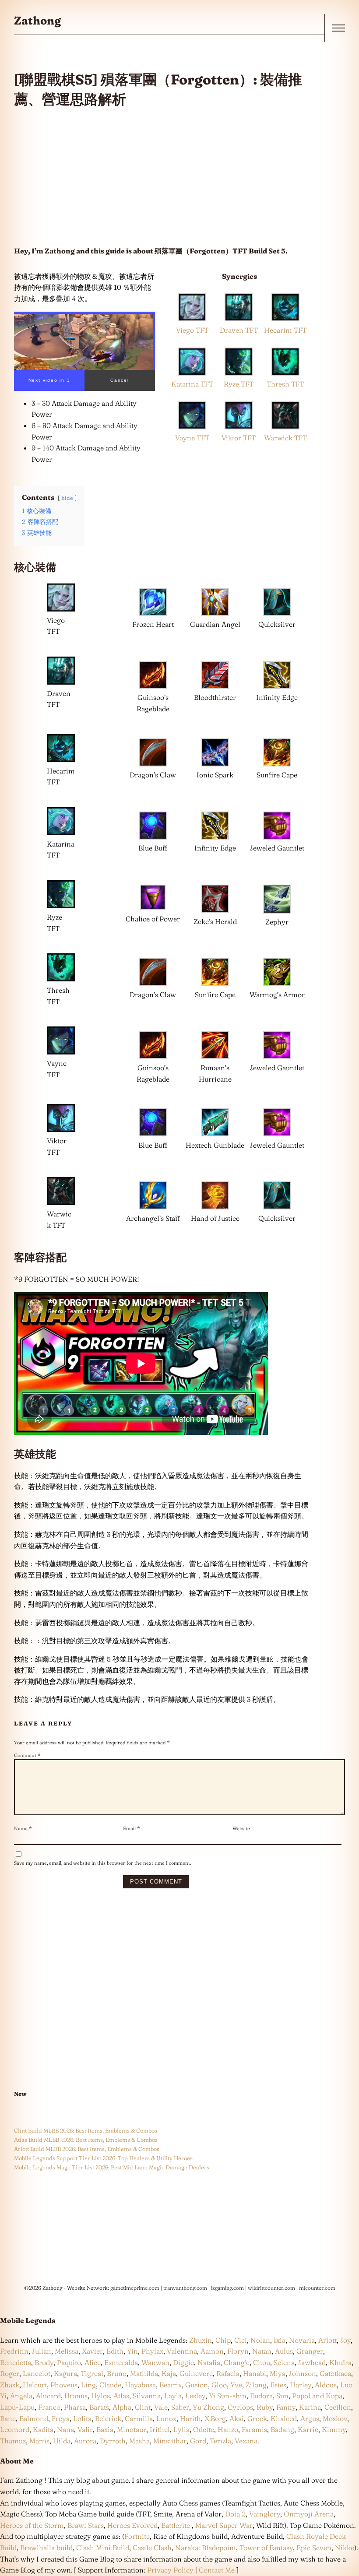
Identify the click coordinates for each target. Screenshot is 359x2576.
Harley (301, 2385)
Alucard (48, 2396)
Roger (10, 2373)
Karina (310, 2407)
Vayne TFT (192, 438)
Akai (237, 2418)
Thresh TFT (285, 384)
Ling (88, 2385)
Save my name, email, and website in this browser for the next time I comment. (102, 1863)
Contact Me (217, 2570)
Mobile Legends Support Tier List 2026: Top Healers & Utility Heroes (103, 2158)
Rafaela (228, 2373)
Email (132, 1828)
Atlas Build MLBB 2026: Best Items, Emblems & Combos (86, 2140)
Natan (262, 2351)
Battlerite (176, 2525)
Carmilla (139, 2418)
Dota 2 (235, 2514)
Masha (139, 2441)
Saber (180, 2407)
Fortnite (137, 2536)
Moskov (335, 2418)
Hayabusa (140, 2385)
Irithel (160, 2429)
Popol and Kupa (317, 2396)
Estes (278, 2385)
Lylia (181, 2429)
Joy (345, 2340)
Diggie (183, 2362)
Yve (236, 2385)
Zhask (10, 2385)
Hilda (62, 2441)
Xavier (92, 2351)
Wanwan (155, 2362)
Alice (93, 2362)
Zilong (256, 2385)
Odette (204, 2429)
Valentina (182, 2351)
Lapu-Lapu (17, 2407)
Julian (42, 2351)
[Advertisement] (162, 177)
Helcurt (35, 2385)
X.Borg (214, 2418)
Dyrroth (113, 2441)
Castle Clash (152, 2548)
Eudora (261, 2396)
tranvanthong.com (185, 2288)
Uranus (76, 2396)
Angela (21, 2396)
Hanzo (228, 2429)
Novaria (302, 2340)
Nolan (260, 2340)
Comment (27, 1755)
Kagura (65, 2373)
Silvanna (147, 2396)
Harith (190, 2418)
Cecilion (338, 2407)
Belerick (108, 2418)
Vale (160, 2407)
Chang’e (237, 2362)
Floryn (238, 2351)
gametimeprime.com (135, 2288)
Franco (49, 2407)
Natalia (209, 2362)
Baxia (105, 2429)
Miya (278, 2373)
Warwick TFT (285, 438)
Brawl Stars (86, 2525)
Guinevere (196, 2373)
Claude (110, 2385)
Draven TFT (239, 330)
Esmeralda (121, 2362)
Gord (198, 2441)
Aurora (85, 2441)
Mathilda (144, 2373)
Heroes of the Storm (32, 2525)
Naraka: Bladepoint (206, 2548)
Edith (115, 2351)
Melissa (67, 2351)
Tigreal (92, 2373)
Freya (61, 2418)
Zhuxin (201, 2340)
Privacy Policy (170, 2570)
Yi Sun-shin (228, 2396)
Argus (310, 2418)
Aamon (212, 2351)
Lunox (166, 2418)
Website (241, 1828)
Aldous (326, 2385)
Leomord (15, 2429)
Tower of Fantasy (266, 2548)
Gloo (219, 2385)
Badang (282, 2429)
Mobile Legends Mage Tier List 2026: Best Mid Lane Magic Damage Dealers (112, 2167)
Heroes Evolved (132, 2525)
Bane (8, 2418)
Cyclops (240, 2407)
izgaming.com (227, 2288)
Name (23, 1828)
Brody (44, 2362)
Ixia (280, 2340)
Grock (257, 2418)
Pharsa (75, 2407)
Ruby (265, 2407)
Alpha (122, 2407)
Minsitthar (170, 2441)
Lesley (195, 2396)
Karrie (308, 2429)
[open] (338, 28)
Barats (99, 2407)
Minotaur (132, 2429)
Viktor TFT (239, 438)
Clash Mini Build (103, 2548)
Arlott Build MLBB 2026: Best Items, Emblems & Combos (87, 2149)
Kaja (169, 2373)
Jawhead (312, 2362)
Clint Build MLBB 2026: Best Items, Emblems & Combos (86, 2130)
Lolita (82, 2418)
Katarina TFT (192, 384)
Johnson (303, 2373)
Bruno (117, 2373)
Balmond (34, 2418)
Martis (39, 2441)
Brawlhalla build (46, 2548)
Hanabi (255, 2373)
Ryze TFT (239, 384)
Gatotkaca (335, 2373)
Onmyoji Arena (309, 2514)
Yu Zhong (208, 2407)
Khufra (340, 2362)
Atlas (121, 2396)
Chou (262, 2362)
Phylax (152, 2351)
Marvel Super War (224, 2525)
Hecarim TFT (285, 330)
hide (67, 498)
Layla (173, 2396)
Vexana (246, 2441)
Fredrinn (14, 2351)
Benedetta (16, 2362)
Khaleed (284, 2418)
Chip (223, 2340)
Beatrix (171, 2385)
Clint (143, 2407)
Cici (241, 2340)
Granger (310, 2351)
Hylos (100, 2396)
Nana (65, 2429)
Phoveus (64, 2385)
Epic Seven (314, 2548)
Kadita (43, 2429)
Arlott (327, 2340)
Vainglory (265, 2514)
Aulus (284, 2351)
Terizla (220, 2441)
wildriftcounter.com (271, 2288)
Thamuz (13, 2441)
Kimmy (334, 2429)
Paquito (69, 2362)
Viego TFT (192, 330)
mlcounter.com (317, 2288)
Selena (284, 2362)
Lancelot (37, 2373)
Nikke (345, 2548)
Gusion (197, 2385)
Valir (85, 2429)
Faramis (254, 2429)
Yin (132, 2351)
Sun (282, 2396)
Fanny (286, 2407)
